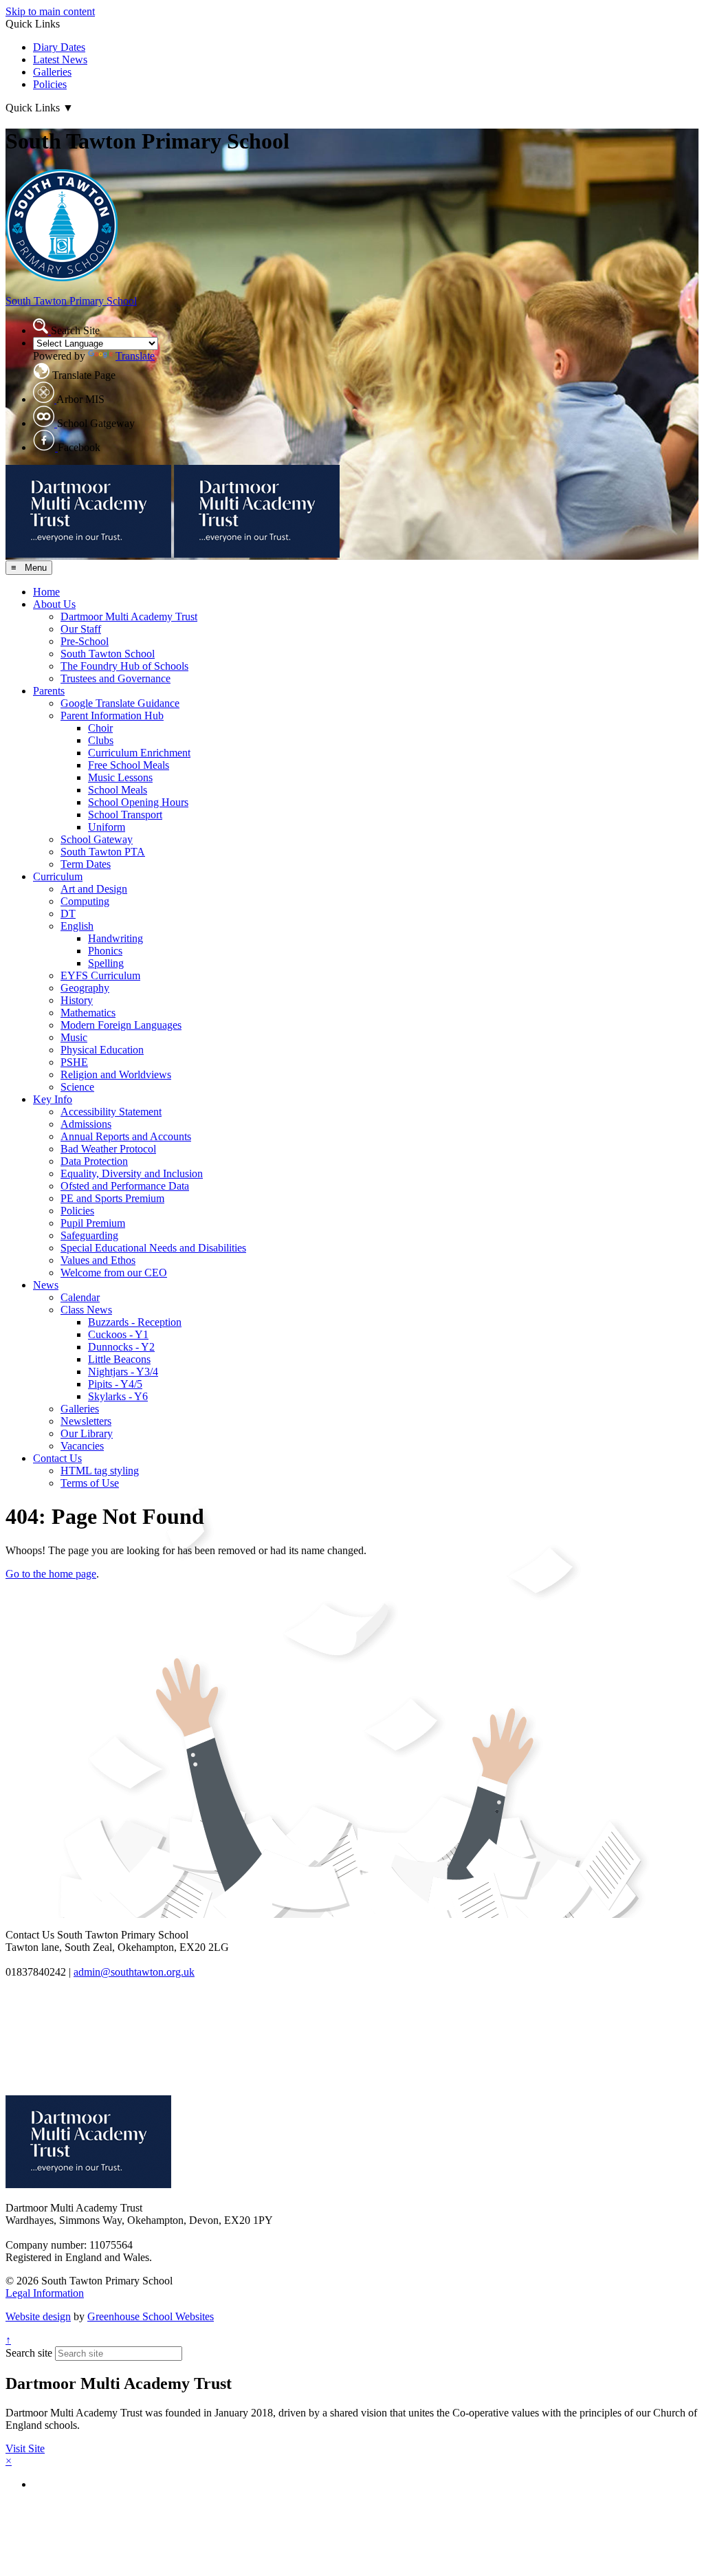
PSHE (74, 1062)
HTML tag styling (100, 1471)
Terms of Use (90, 1483)
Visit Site (25, 2448)
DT (68, 914)
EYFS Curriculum (100, 975)
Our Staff (81, 629)
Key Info (53, 1099)
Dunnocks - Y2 (121, 1347)
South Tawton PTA (103, 852)
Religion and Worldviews (116, 1074)
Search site (29, 2353)
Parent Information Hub (112, 716)
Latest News (60, 59)
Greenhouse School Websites (151, 2316)
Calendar (80, 1297)
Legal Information (45, 2293)
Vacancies (82, 1446)
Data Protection (94, 1161)
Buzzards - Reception (135, 1322)
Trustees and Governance (115, 678)
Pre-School (85, 641)
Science (77, 1087)
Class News (86, 1310)
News (46, 1285)
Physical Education (102, 1050)
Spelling (106, 963)
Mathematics (88, 1013)
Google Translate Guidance (120, 703)
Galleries (52, 72)
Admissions (86, 1124)
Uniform (107, 827)
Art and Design (94, 889)
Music (74, 1037)
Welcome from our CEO (114, 1273)
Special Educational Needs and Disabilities (153, 1248)
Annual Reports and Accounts (126, 1136)
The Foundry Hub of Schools (124, 666)
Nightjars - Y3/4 (123, 1372)
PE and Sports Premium (112, 1198)
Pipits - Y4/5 (115, 1384)
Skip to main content (50, 11)
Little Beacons (119, 1359)
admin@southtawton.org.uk (134, 1972)
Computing (85, 901)
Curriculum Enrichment (139, 753)
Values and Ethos (98, 1260)
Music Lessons (120, 777)
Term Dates (86, 864)
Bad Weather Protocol (108, 1149)
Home (46, 592)
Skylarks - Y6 (118, 1396)
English (77, 926)
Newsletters (86, 1421)
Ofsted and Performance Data (125, 1186)
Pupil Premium (93, 1223)
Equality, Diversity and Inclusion (132, 1174)
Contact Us (57, 1458)
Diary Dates (59, 47)
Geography (85, 988)
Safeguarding (89, 1235)
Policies (50, 84)
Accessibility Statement (111, 1112)
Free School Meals (129, 765)
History (77, 1000)
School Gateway (97, 839)
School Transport (125, 815)
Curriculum (58, 876)
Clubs (101, 740)
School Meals (118, 790)
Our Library (87, 1433)
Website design (38, 2316)
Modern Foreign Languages (121, 1025)
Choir (100, 728)
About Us (54, 604)
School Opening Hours (138, 802)
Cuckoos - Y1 (118, 1334)
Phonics (105, 951)
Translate (135, 356)
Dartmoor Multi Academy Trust (129, 616)
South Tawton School (108, 654)
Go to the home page (51, 1574)
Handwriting (115, 938)
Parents (49, 691)
